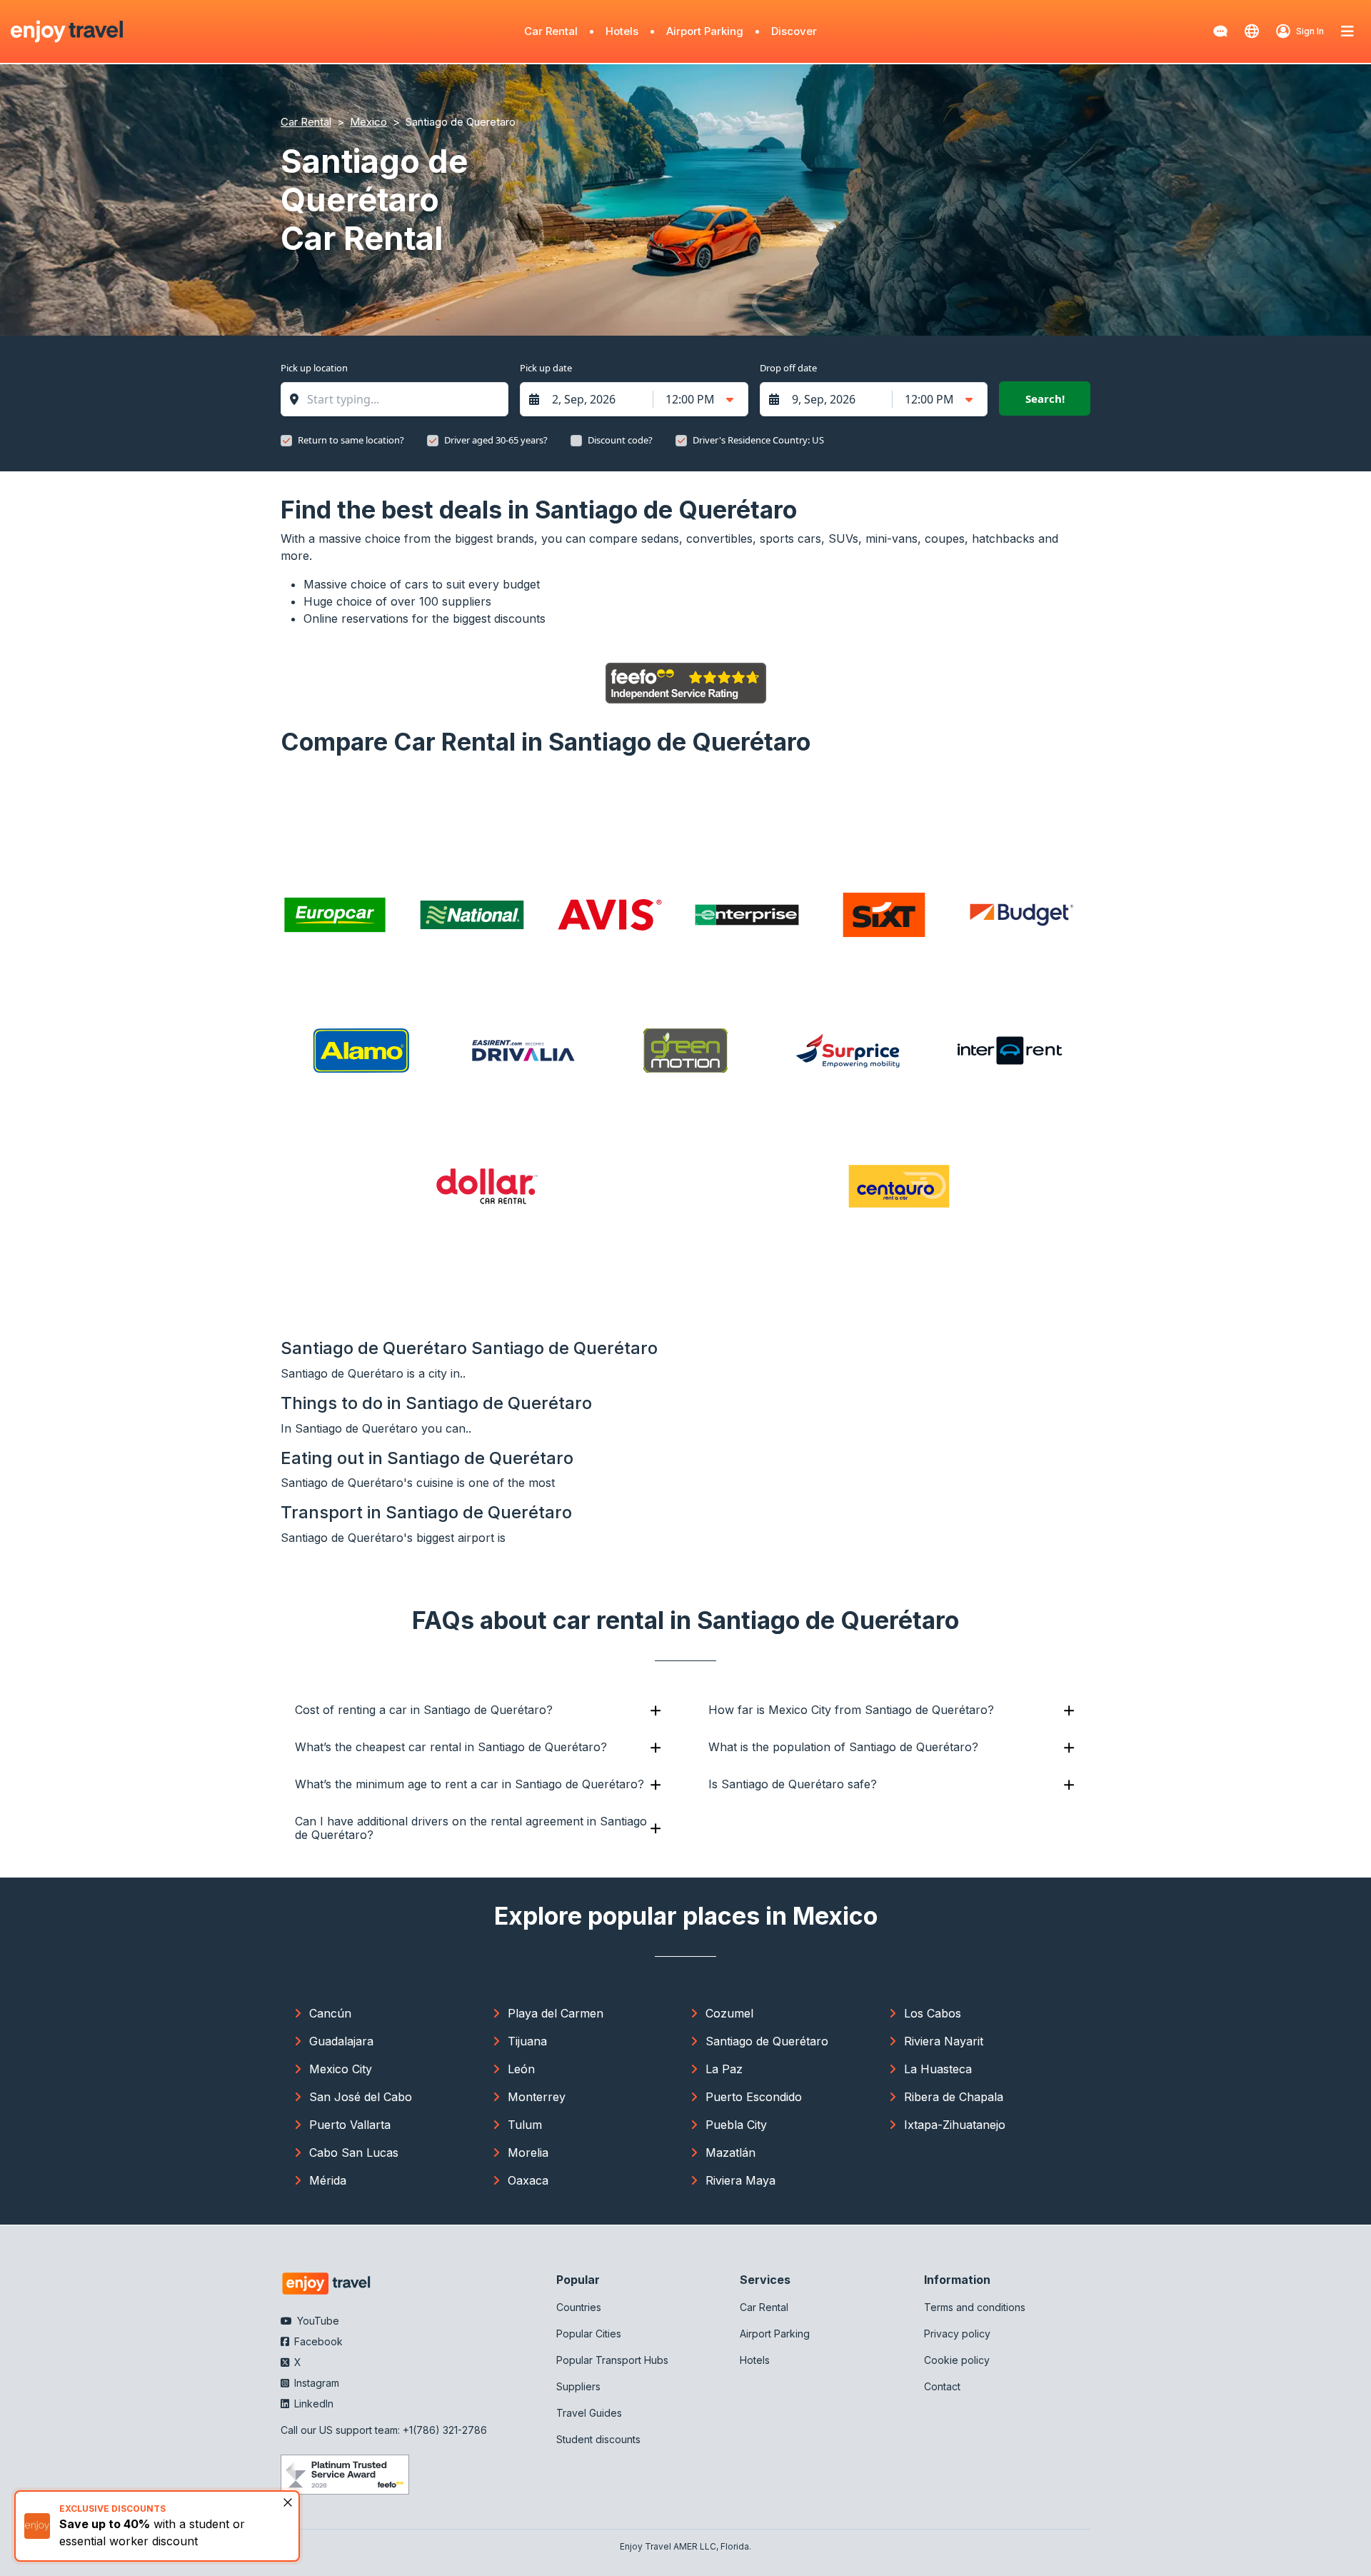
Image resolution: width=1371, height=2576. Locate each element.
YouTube (317, 2321)
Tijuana (527, 2041)
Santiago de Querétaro (767, 2041)
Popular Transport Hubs (612, 2360)
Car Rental (551, 31)
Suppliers (578, 2386)
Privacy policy (957, 2334)
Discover (794, 31)
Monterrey (537, 2097)
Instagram (315, 2383)
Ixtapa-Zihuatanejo (955, 2125)
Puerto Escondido (754, 2097)
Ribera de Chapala (954, 2097)
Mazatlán (730, 2152)
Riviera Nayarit (944, 2041)
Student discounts (598, 2439)
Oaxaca (528, 2180)
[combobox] (402, 399)
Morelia (528, 2152)
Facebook (317, 2341)
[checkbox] (286, 441)
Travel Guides (589, 2413)
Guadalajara (341, 2041)
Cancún (330, 2013)
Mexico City (341, 2069)
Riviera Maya (740, 2180)
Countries (579, 2307)
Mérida (328, 2180)
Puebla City (736, 2125)
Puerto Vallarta (350, 2125)
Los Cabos (933, 2013)
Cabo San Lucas (354, 2152)
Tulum (525, 2125)
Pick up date (546, 368)
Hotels (622, 31)
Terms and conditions (975, 2307)
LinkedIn (312, 2404)
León (521, 2069)
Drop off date (788, 368)
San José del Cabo (361, 2097)
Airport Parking (705, 31)
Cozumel (729, 2013)
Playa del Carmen (556, 2013)
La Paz (724, 2069)
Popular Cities (589, 2334)
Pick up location (314, 368)
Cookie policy (957, 2360)
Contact (942, 2386)
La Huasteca (938, 2069)
